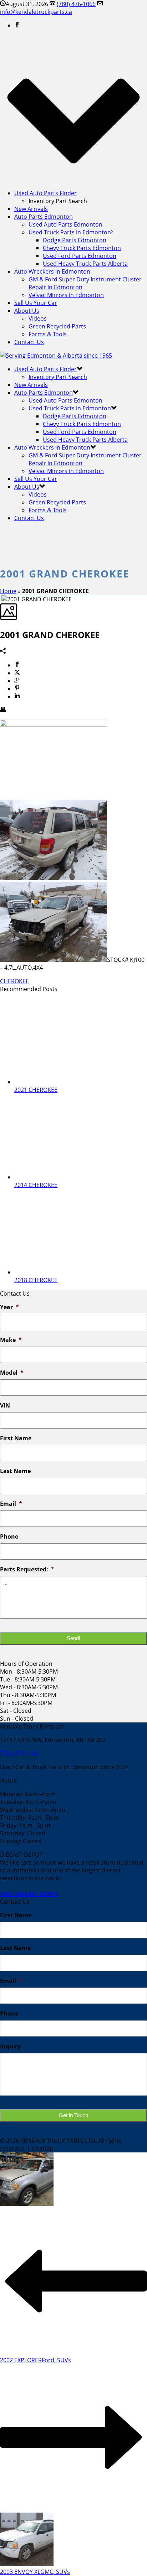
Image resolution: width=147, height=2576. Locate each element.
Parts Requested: (27, 1569)
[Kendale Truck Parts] (56, 356)
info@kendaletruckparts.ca (36, 12)
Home (8, 591)
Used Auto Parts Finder (45, 193)
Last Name (15, 1471)
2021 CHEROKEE (36, 1090)
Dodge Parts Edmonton (75, 240)
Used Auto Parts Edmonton (65, 224)
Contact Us (29, 342)
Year (9, 1307)
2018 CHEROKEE (36, 1280)
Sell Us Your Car (36, 303)
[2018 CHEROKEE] (64, 1272)
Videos (38, 318)
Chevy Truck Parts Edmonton (82, 248)
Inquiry (10, 2046)
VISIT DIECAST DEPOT (29, 1894)
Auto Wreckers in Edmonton (52, 271)
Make (11, 1340)
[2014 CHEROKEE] (64, 1177)
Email (11, 1504)
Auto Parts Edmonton (44, 217)
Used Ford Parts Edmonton (80, 256)
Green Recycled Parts (57, 326)
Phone (9, 1537)
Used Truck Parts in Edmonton (70, 232)
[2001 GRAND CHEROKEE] (1, 599)
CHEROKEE (14, 981)
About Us (27, 311)
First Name (16, 1438)
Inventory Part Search (58, 377)
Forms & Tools (48, 334)
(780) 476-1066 (76, 4)
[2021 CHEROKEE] (64, 1082)
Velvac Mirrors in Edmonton (66, 295)
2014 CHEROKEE (36, 1185)
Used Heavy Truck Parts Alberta (85, 264)
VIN (5, 1406)
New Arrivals (31, 209)
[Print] (3, 710)
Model (12, 1373)
